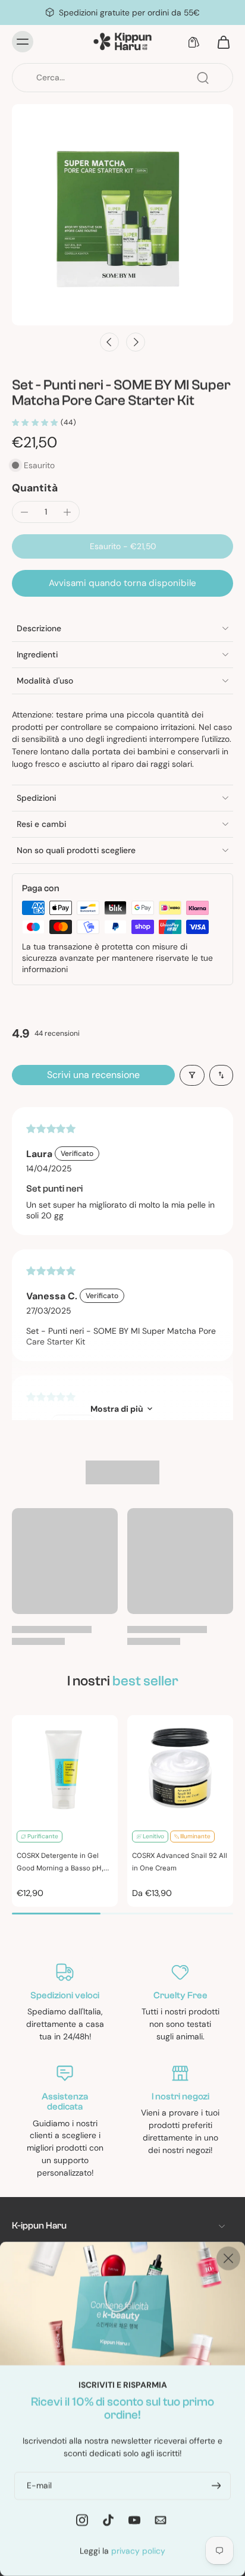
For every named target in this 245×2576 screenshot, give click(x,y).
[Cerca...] (203, 78)
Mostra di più (117, 1409)
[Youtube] (134, 2519)
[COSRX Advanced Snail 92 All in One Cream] (180, 1768)
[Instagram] (82, 2519)
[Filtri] (192, 1075)
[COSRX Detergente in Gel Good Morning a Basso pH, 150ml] (65, 1768)
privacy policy (138, 2550)
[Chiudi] (228, 2258)
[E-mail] (161, 2519)
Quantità (35, 488)
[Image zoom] (122, 215)
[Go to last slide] (109, 342)
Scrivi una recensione (93, 1075)
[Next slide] (136, 342)
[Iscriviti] (215, 2485)
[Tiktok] (108, 2519)
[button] (122, 547)
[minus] (24, 512)
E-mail (39, 2485)
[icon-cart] (220, 42)
